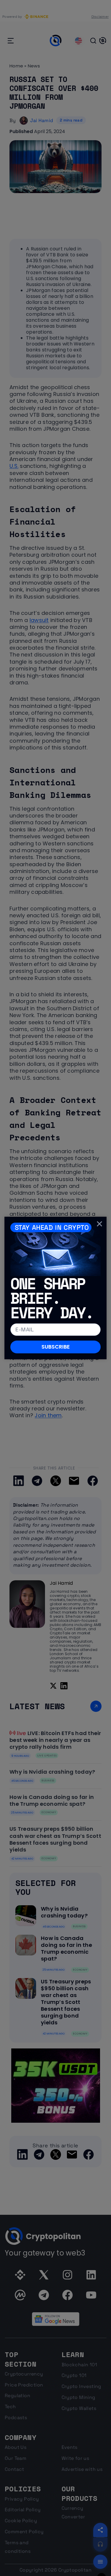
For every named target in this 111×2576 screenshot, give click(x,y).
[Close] (99, 1224)
